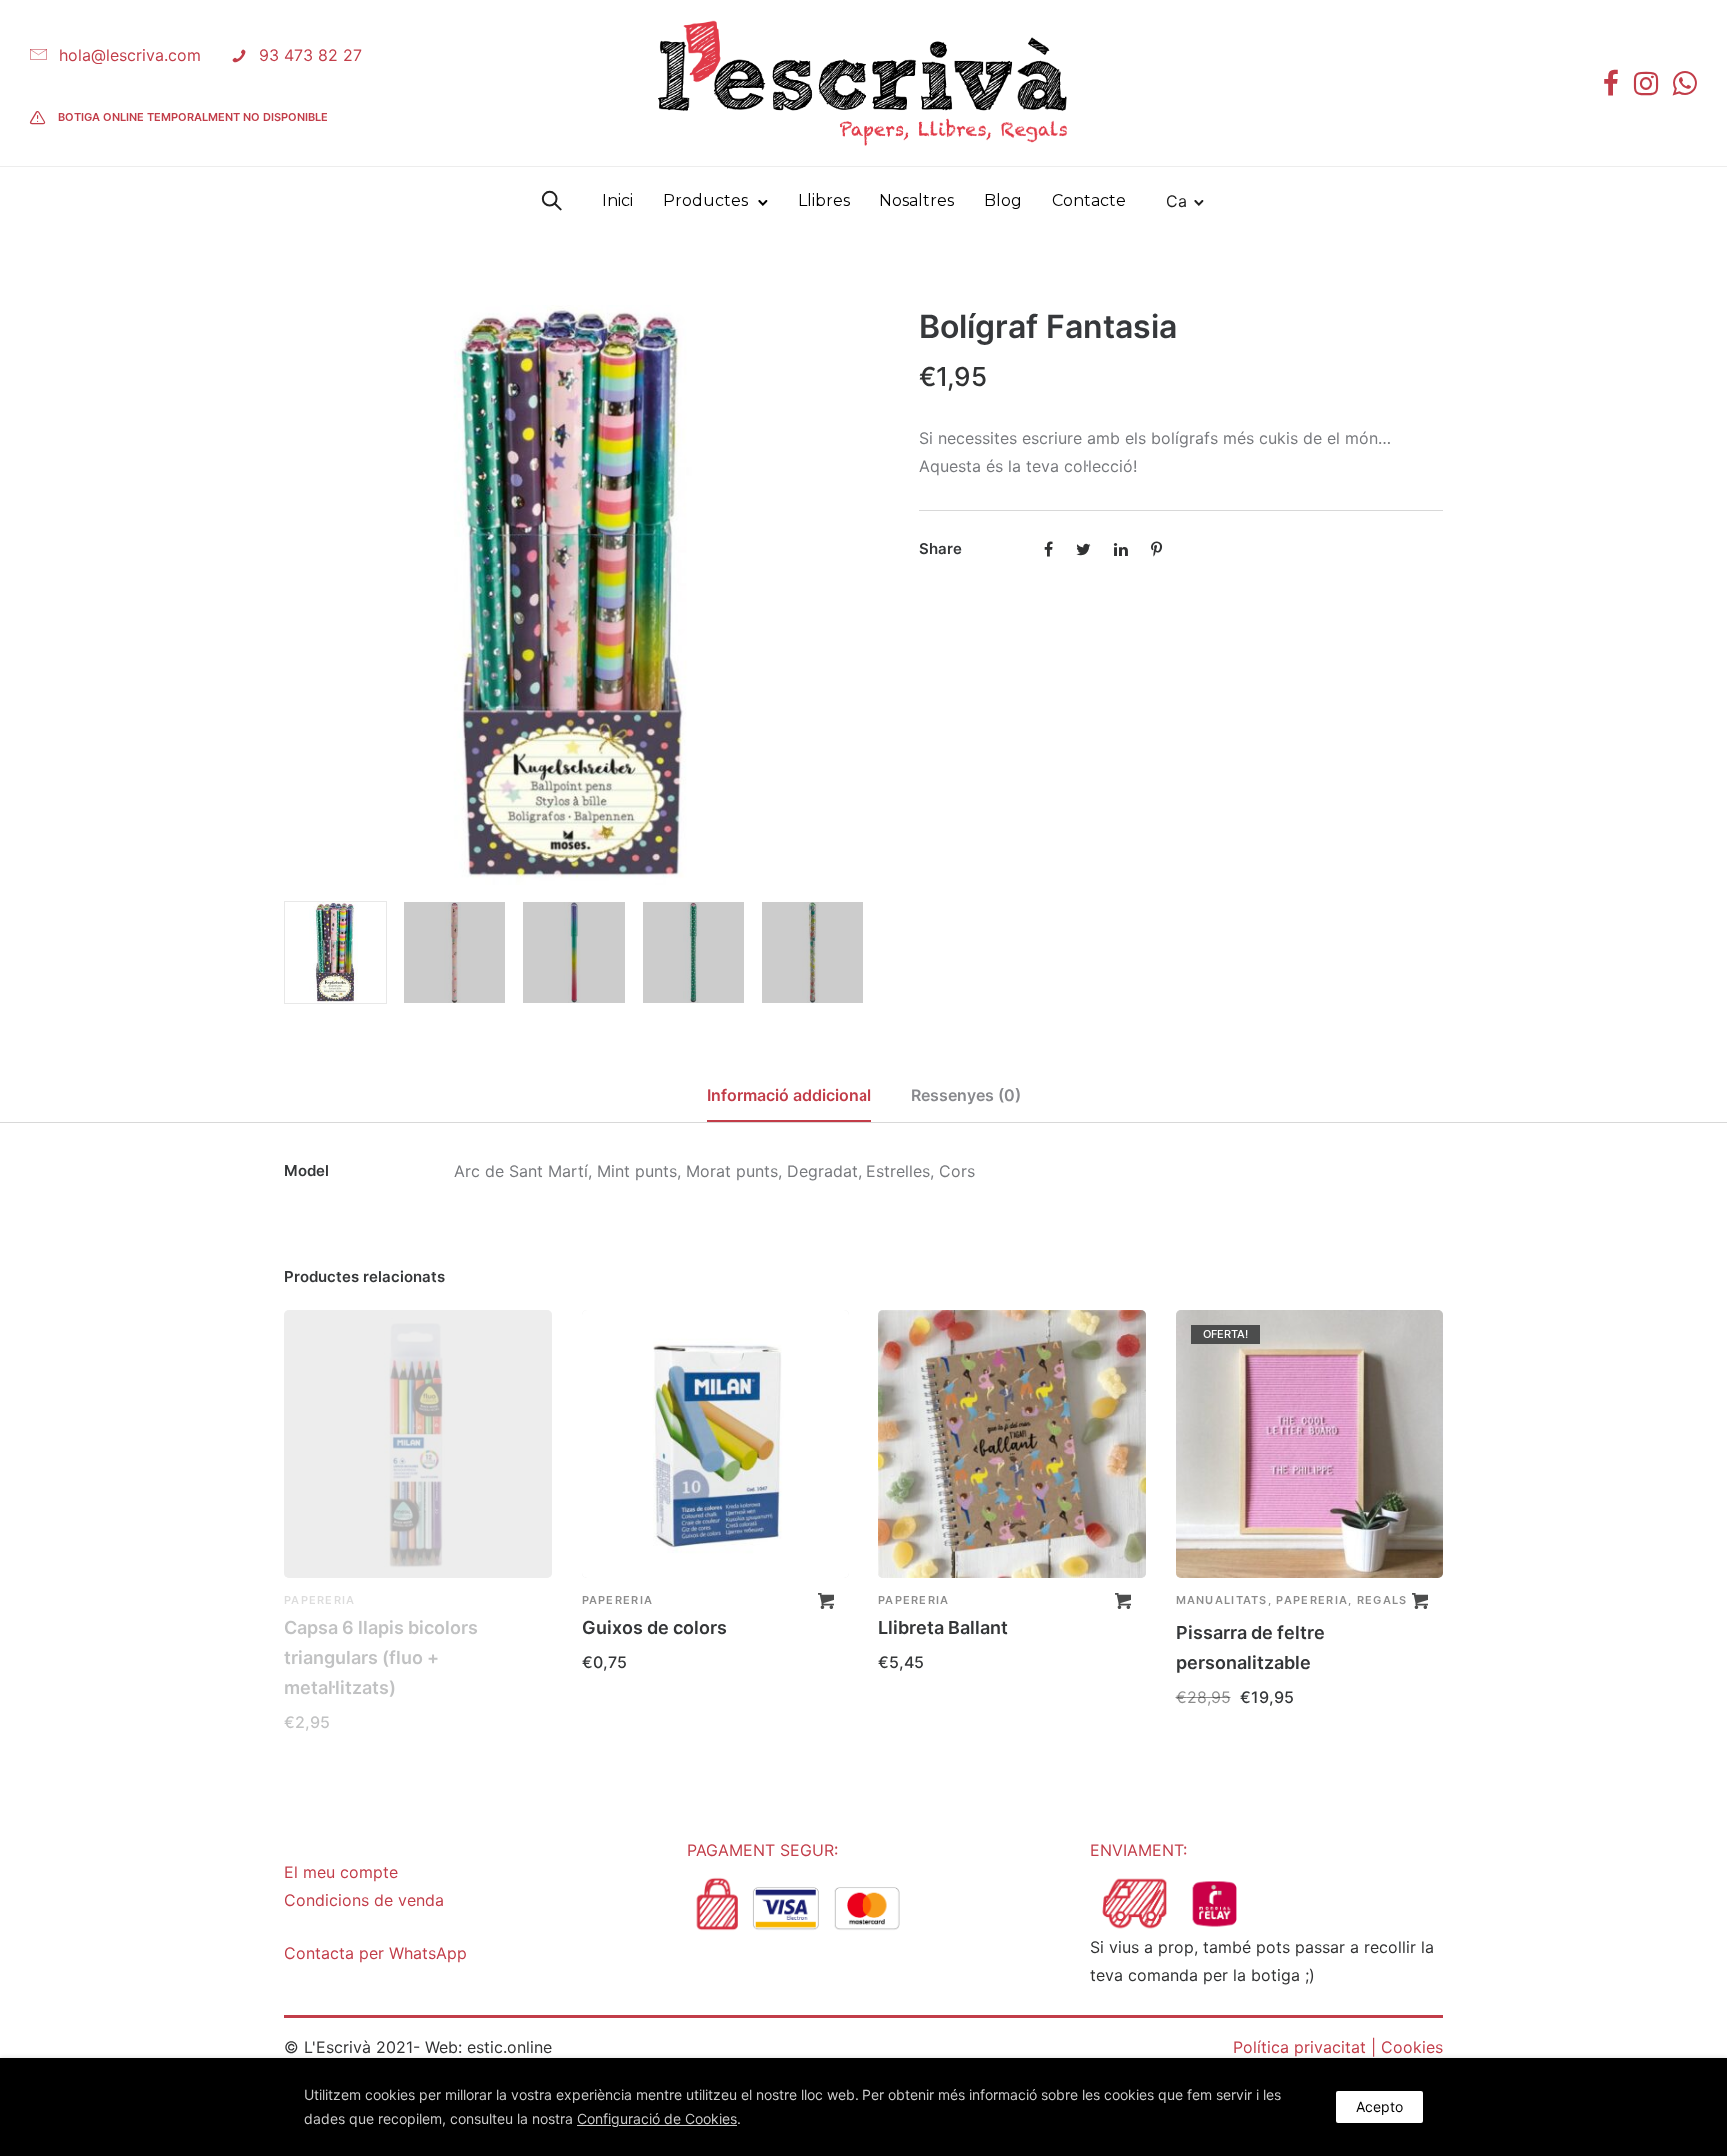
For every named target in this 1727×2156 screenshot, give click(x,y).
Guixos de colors (654, 1628)
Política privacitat (1300, 2047)
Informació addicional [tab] (789, 1095)
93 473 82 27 (310, 55)
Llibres (824, 200)
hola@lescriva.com (130, 55)
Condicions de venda (364, 1900)
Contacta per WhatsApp (375, 1953)
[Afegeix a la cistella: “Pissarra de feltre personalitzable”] (1420, 1601)
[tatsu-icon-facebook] (1611, 83)
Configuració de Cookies (657, 2119)
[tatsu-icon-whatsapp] (1685, 83)
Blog (1003, 200)
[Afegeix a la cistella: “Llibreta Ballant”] (1123, 1601)
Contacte (1089, 200)
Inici (617, 200)
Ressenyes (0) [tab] (966, 1095)
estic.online (509, 2047)
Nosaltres (917, 200)
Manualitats (1222, 1600)
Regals (1383, 1600)
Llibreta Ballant (943, 1628)
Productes (705, 200)
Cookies (1412, 2047)
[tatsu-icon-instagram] (1646, 83)
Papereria (320, 1600)
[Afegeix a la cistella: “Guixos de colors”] (826, 1601)
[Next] (851, 594)
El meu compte (341, 1872)
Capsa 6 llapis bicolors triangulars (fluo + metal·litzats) (381, 1658)
